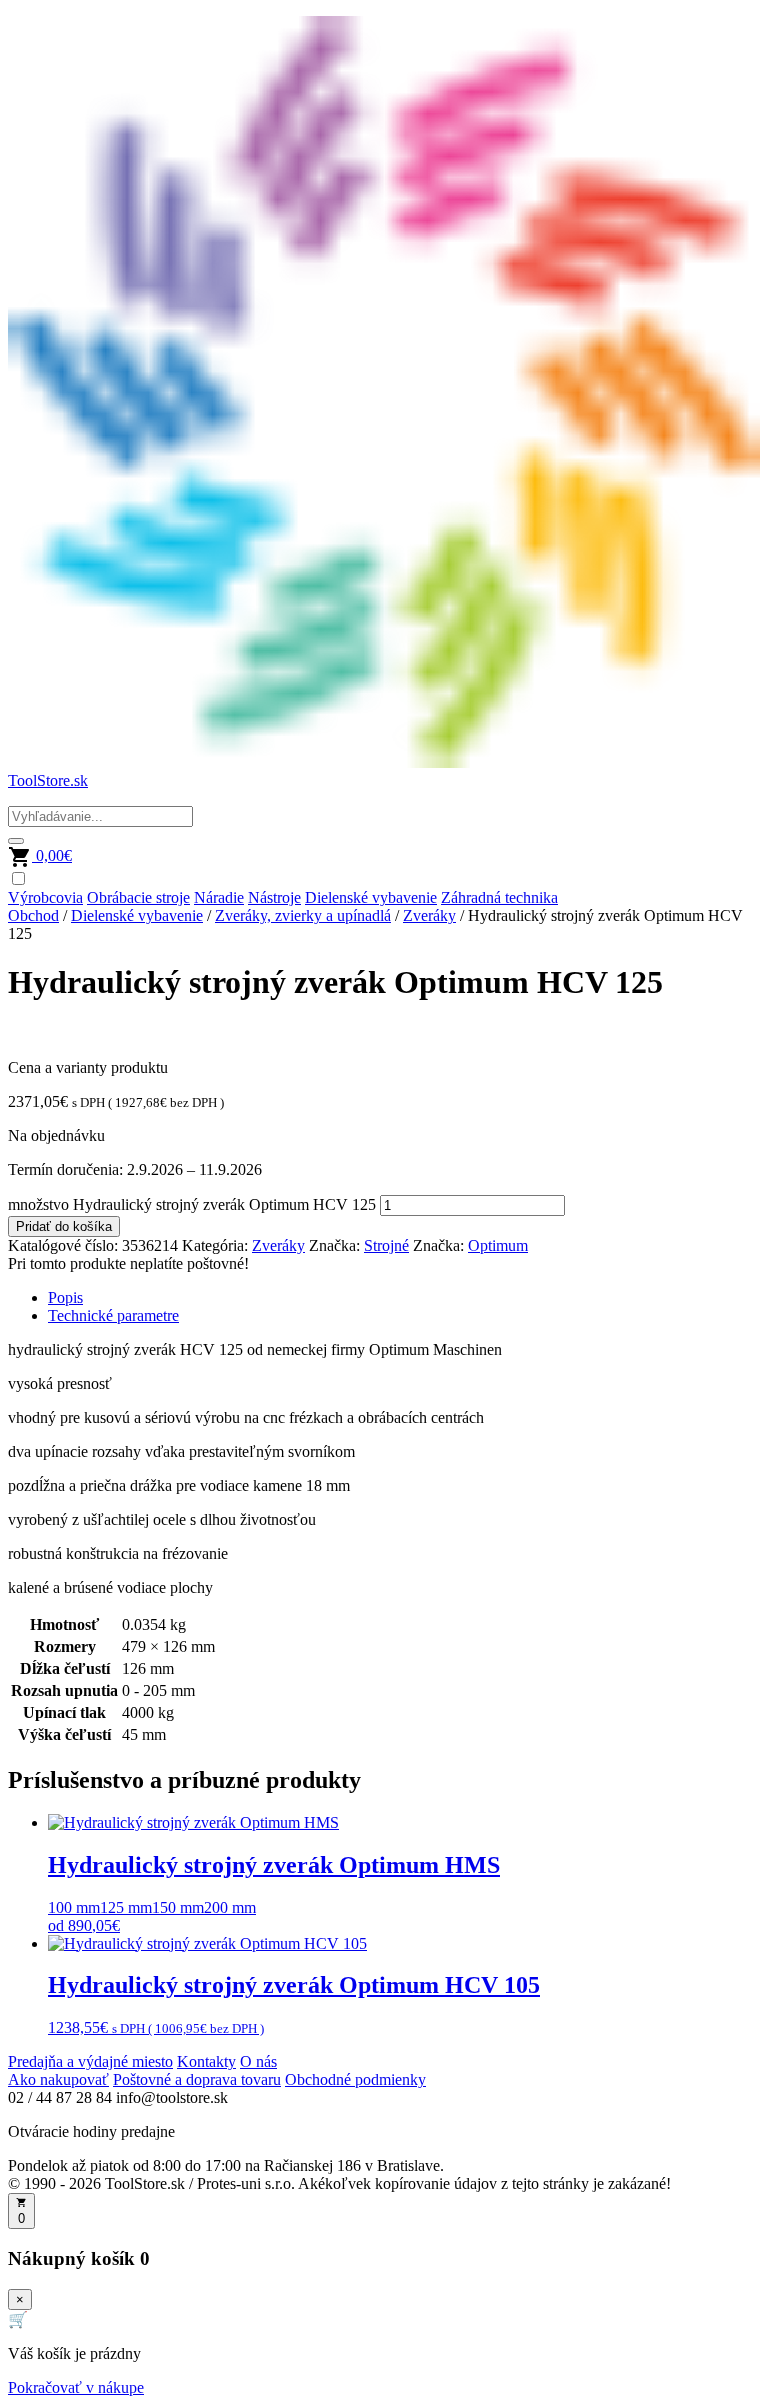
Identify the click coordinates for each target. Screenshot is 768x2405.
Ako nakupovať (58, 2079)
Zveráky (429, 915)
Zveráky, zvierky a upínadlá (303, 915)
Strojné (386, 1245)
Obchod (33, 915)
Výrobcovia (45, 897)
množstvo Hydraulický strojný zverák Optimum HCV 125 (192, 1204)
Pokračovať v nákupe (76, 2387)
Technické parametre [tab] (113, 1315)
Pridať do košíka (64, 1226)
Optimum (498, 1245)
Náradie (219, 897)
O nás (258, 2061)
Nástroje (274, 897)
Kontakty (206, 2061)
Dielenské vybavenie (371, 897)
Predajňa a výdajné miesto (90, 2061)
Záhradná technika (499, 897)
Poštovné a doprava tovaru (197, 2079)
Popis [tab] (65, 1297)
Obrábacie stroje (138, 897)
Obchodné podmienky (355, 2079)
